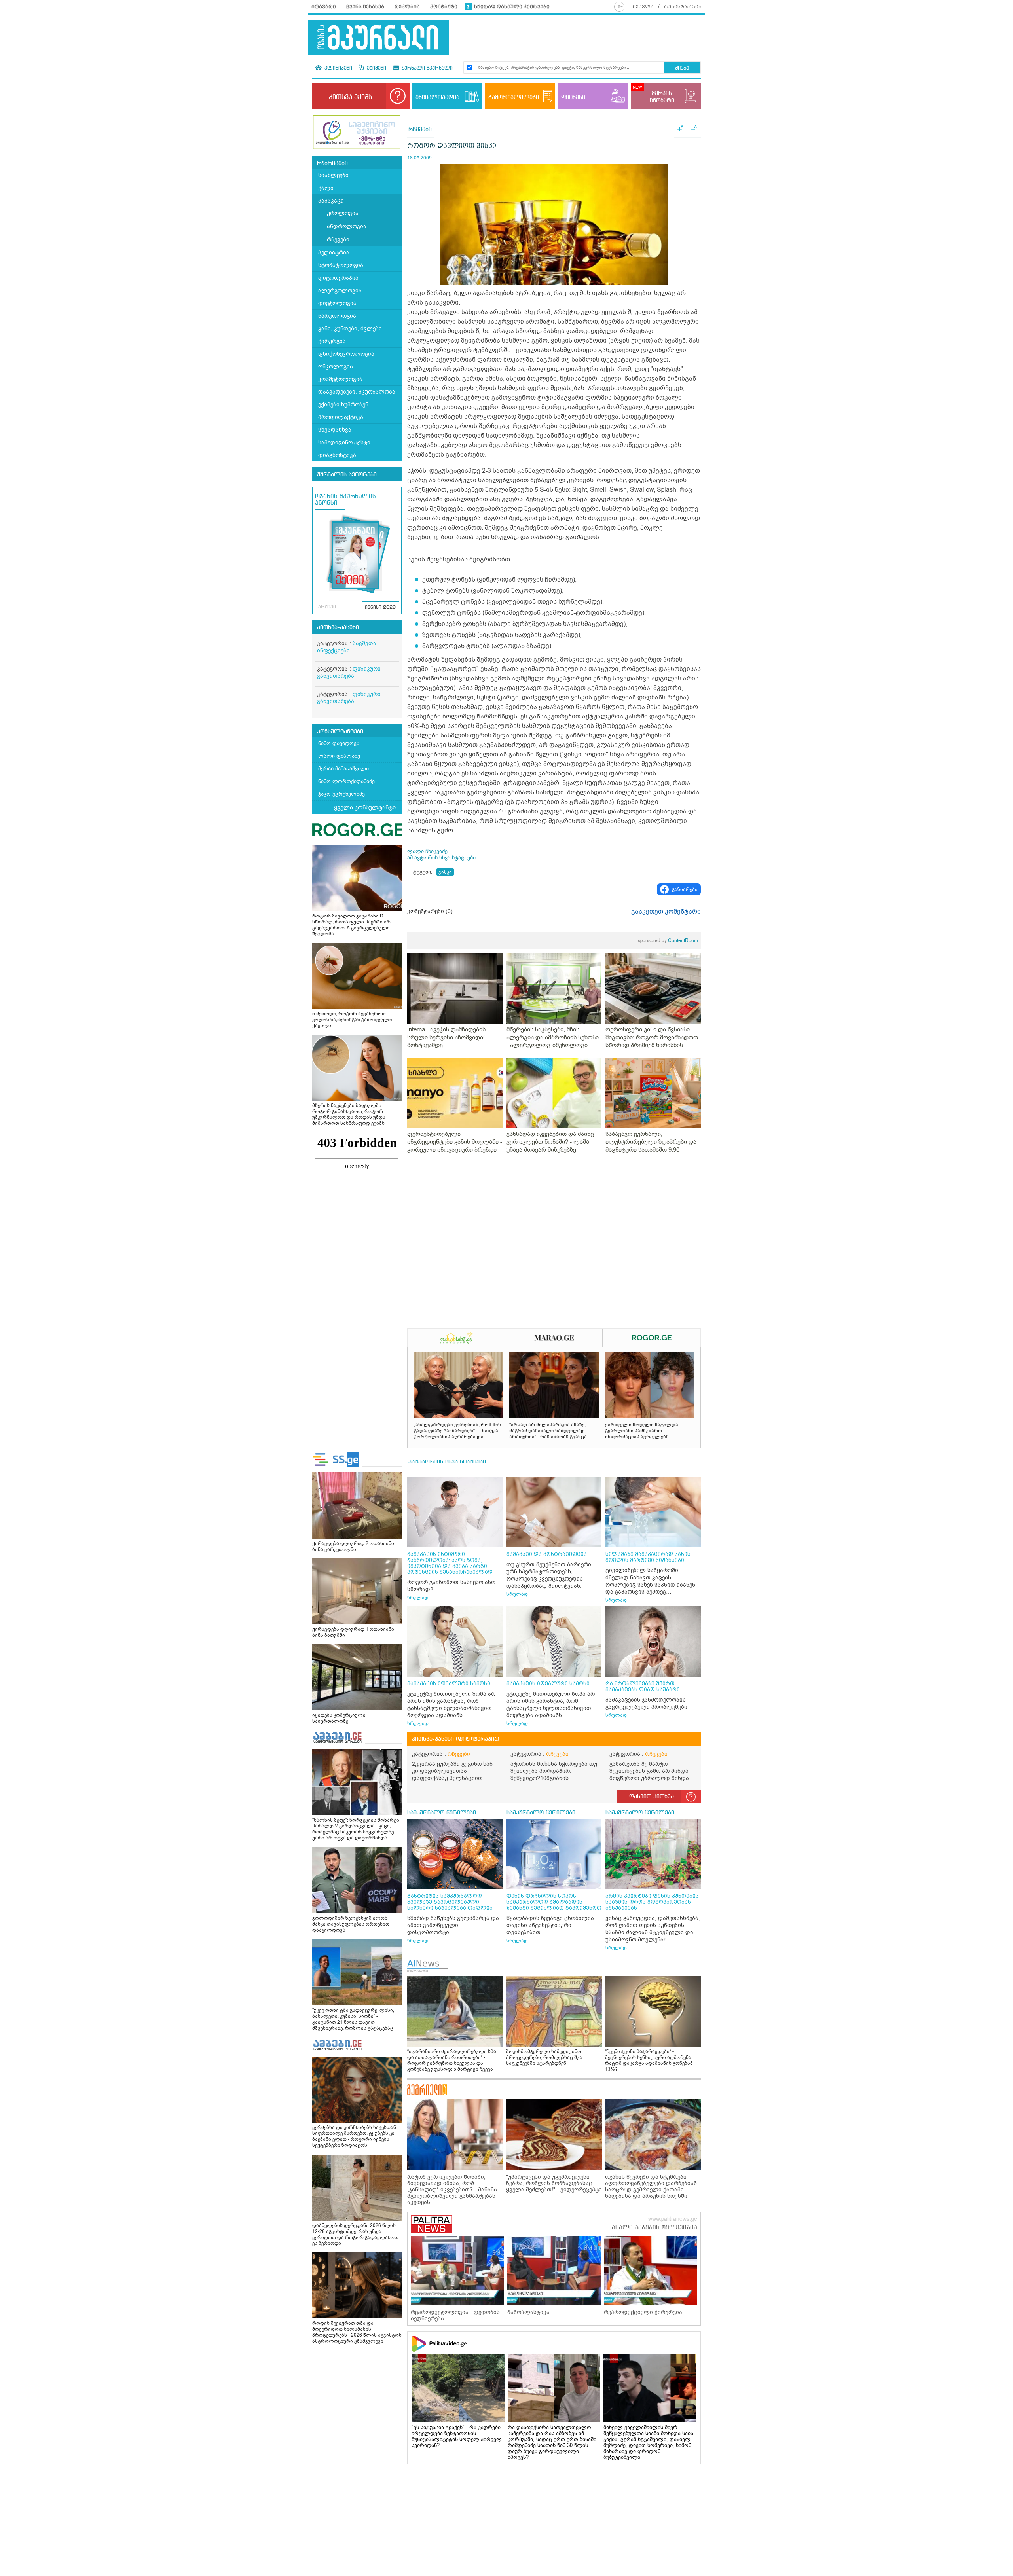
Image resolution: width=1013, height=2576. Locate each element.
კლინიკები (338, 68)
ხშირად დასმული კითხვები (512, 7)
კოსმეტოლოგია (340, 379)
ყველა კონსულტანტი (365, 807)
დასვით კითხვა (652, 1797)
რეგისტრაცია (683, 7)
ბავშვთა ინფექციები (347, 647)
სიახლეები (333, 175)
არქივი (327, 607)
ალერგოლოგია (340, 291)
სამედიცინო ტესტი (344, 443)
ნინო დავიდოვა (339, 743)
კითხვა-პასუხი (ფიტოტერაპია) (456, 1739)
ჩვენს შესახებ (365, 7)
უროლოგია (343, 213)
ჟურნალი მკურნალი (426, 68)
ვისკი (445, 872)
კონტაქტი (444, 7)
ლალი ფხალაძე (339, 756)
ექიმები (376, 68)
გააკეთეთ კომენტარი (666, 912)
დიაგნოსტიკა (337, 455)
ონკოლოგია (336, 367)
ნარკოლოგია (337, 316)
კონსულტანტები (340, 732)
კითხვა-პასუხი (338, 627)
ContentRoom (668, 940)
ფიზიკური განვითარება (349, 672)
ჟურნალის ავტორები (347, 475)
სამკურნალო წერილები (442, 1813)
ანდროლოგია (347, 227)
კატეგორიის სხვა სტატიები (447, 1462)
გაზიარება (685, 889)
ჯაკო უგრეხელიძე (341, 794)
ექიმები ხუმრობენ (343, 405)
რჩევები (338, 240)
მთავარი (324, 7)
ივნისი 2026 (380, 608)
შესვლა (643, 7)
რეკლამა (407, 7)
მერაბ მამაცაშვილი (343, 769)
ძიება (682, 68)
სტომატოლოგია (341, 265)
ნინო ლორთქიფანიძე (346, 781)
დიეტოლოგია (337, 303)
